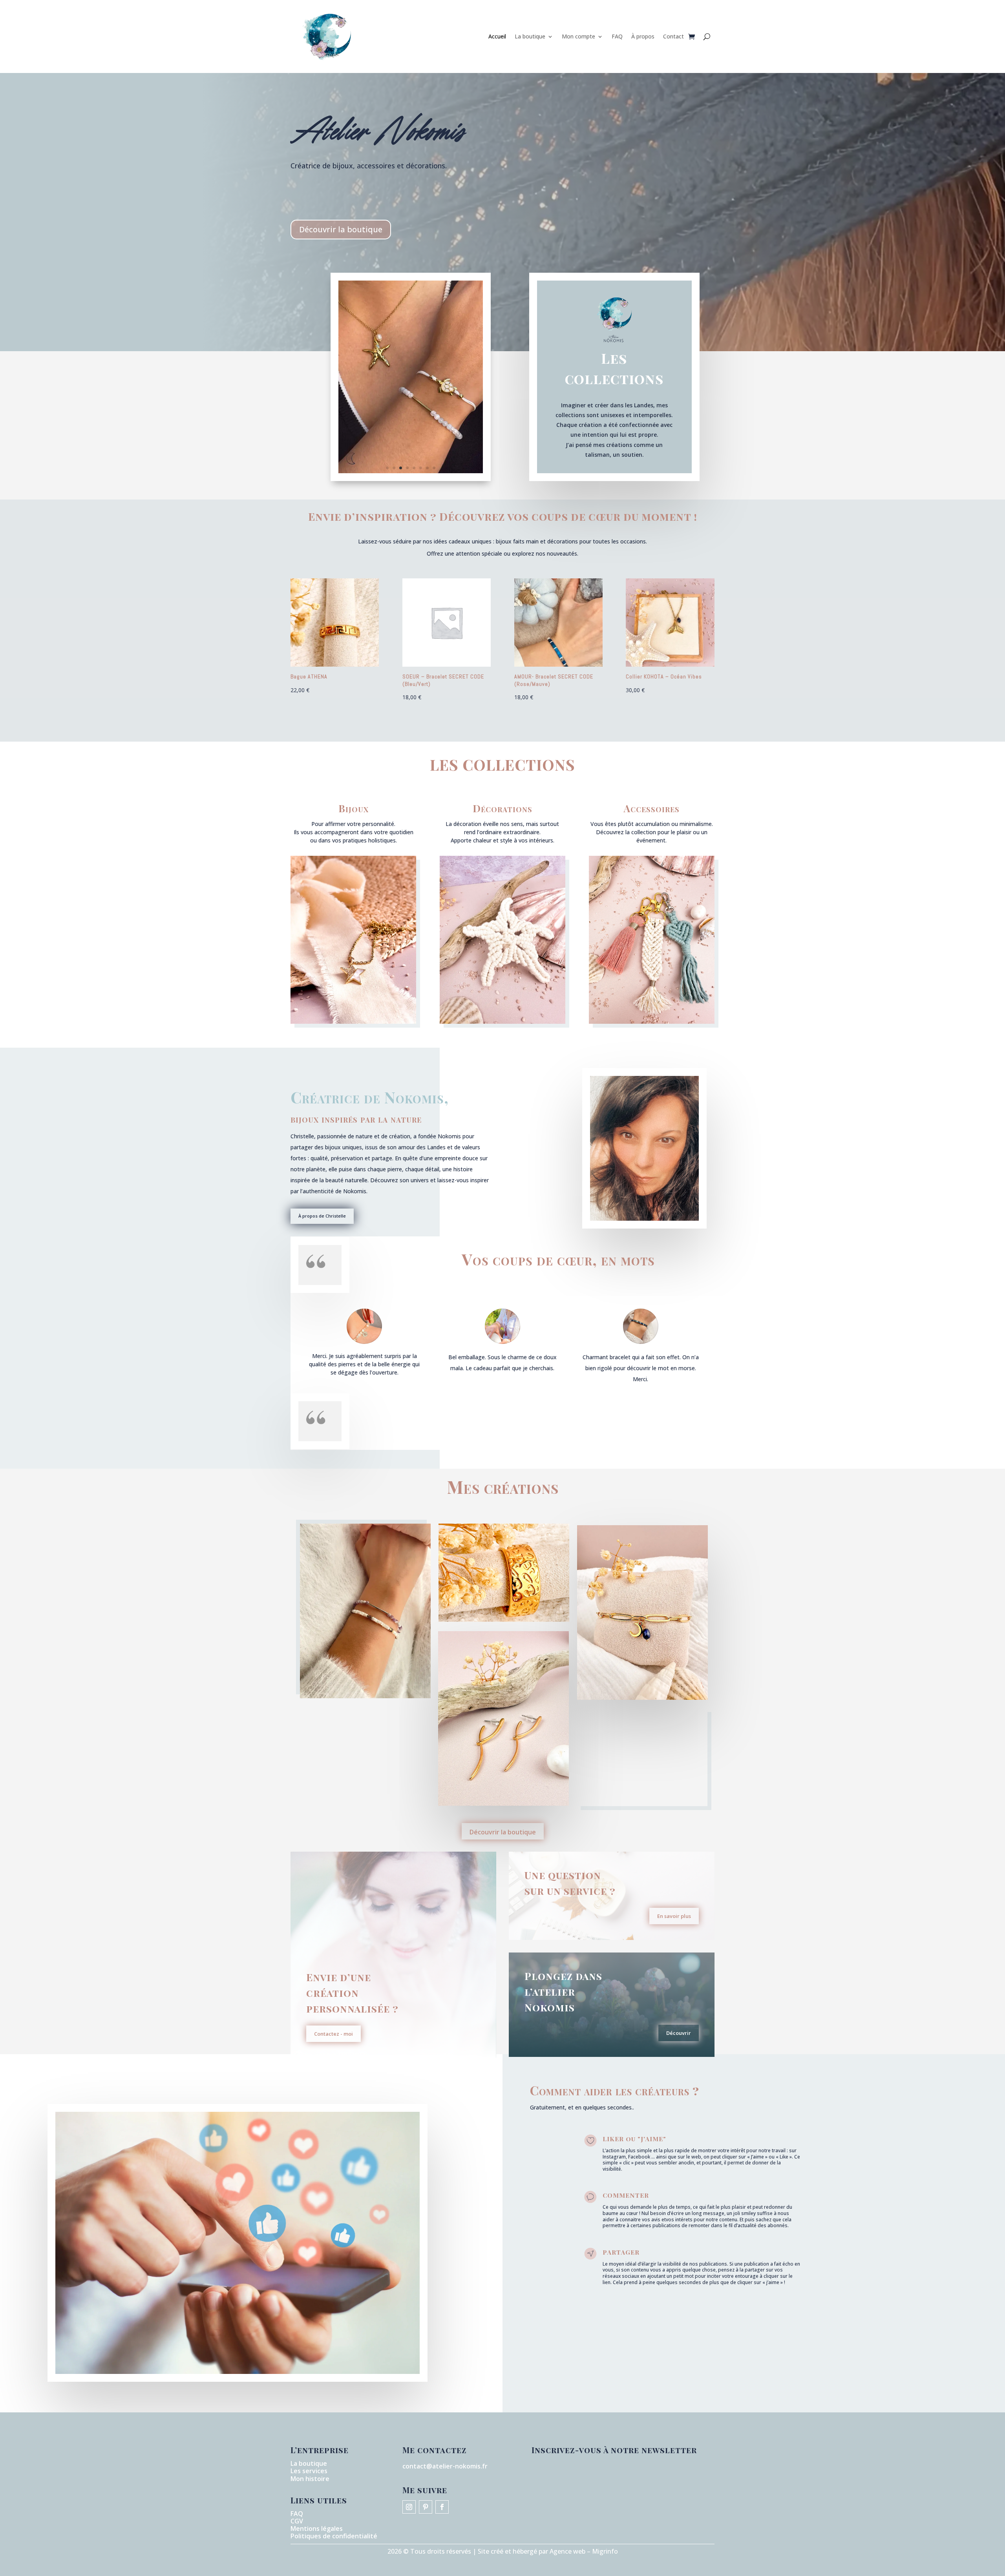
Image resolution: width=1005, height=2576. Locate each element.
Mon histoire (310, 2479)
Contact (673, 36)
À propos (643, 36)
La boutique (530, 36)
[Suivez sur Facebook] (442, 2507)
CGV (297, 2521)
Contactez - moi (333, 2034)
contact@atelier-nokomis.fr (445, 2466)
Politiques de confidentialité (334, 2536)
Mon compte (578, 36)
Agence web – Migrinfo (584, 2551)
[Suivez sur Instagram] (409, 2507)
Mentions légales (317, 2529)
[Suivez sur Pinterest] (426, 2507)
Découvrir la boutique (341, 229)
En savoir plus (674, 1916)
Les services (309, 2471)
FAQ (617, 36)
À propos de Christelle (322, 1216)
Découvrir (679, 2033)
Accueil (497, 36)
